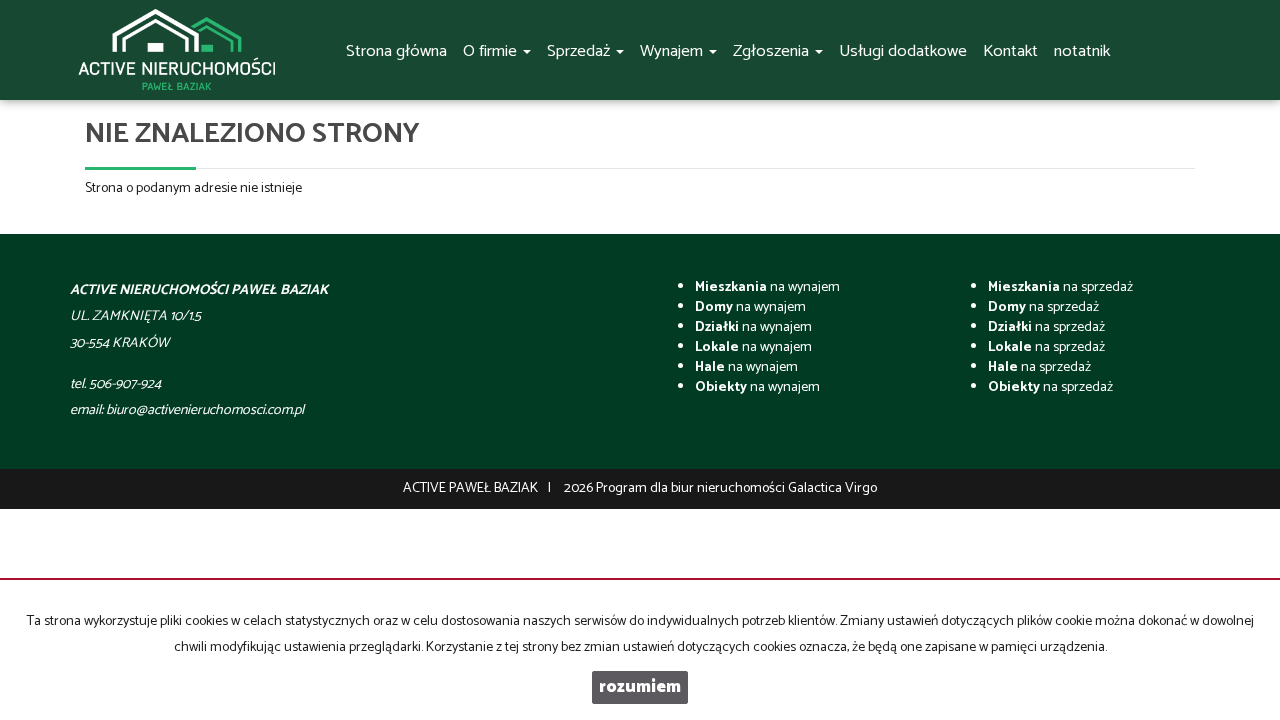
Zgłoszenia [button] (773, 51)
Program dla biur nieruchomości (692, 488)
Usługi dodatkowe (903, 51)
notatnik (1082, 51)
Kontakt (1010, 51)
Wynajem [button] (673, 51)
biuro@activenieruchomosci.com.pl (205, 410)
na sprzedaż (1060, 287)
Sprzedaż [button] (580, 51)
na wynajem (767, 287)
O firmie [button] (492, 51)
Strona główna (396, 51)
